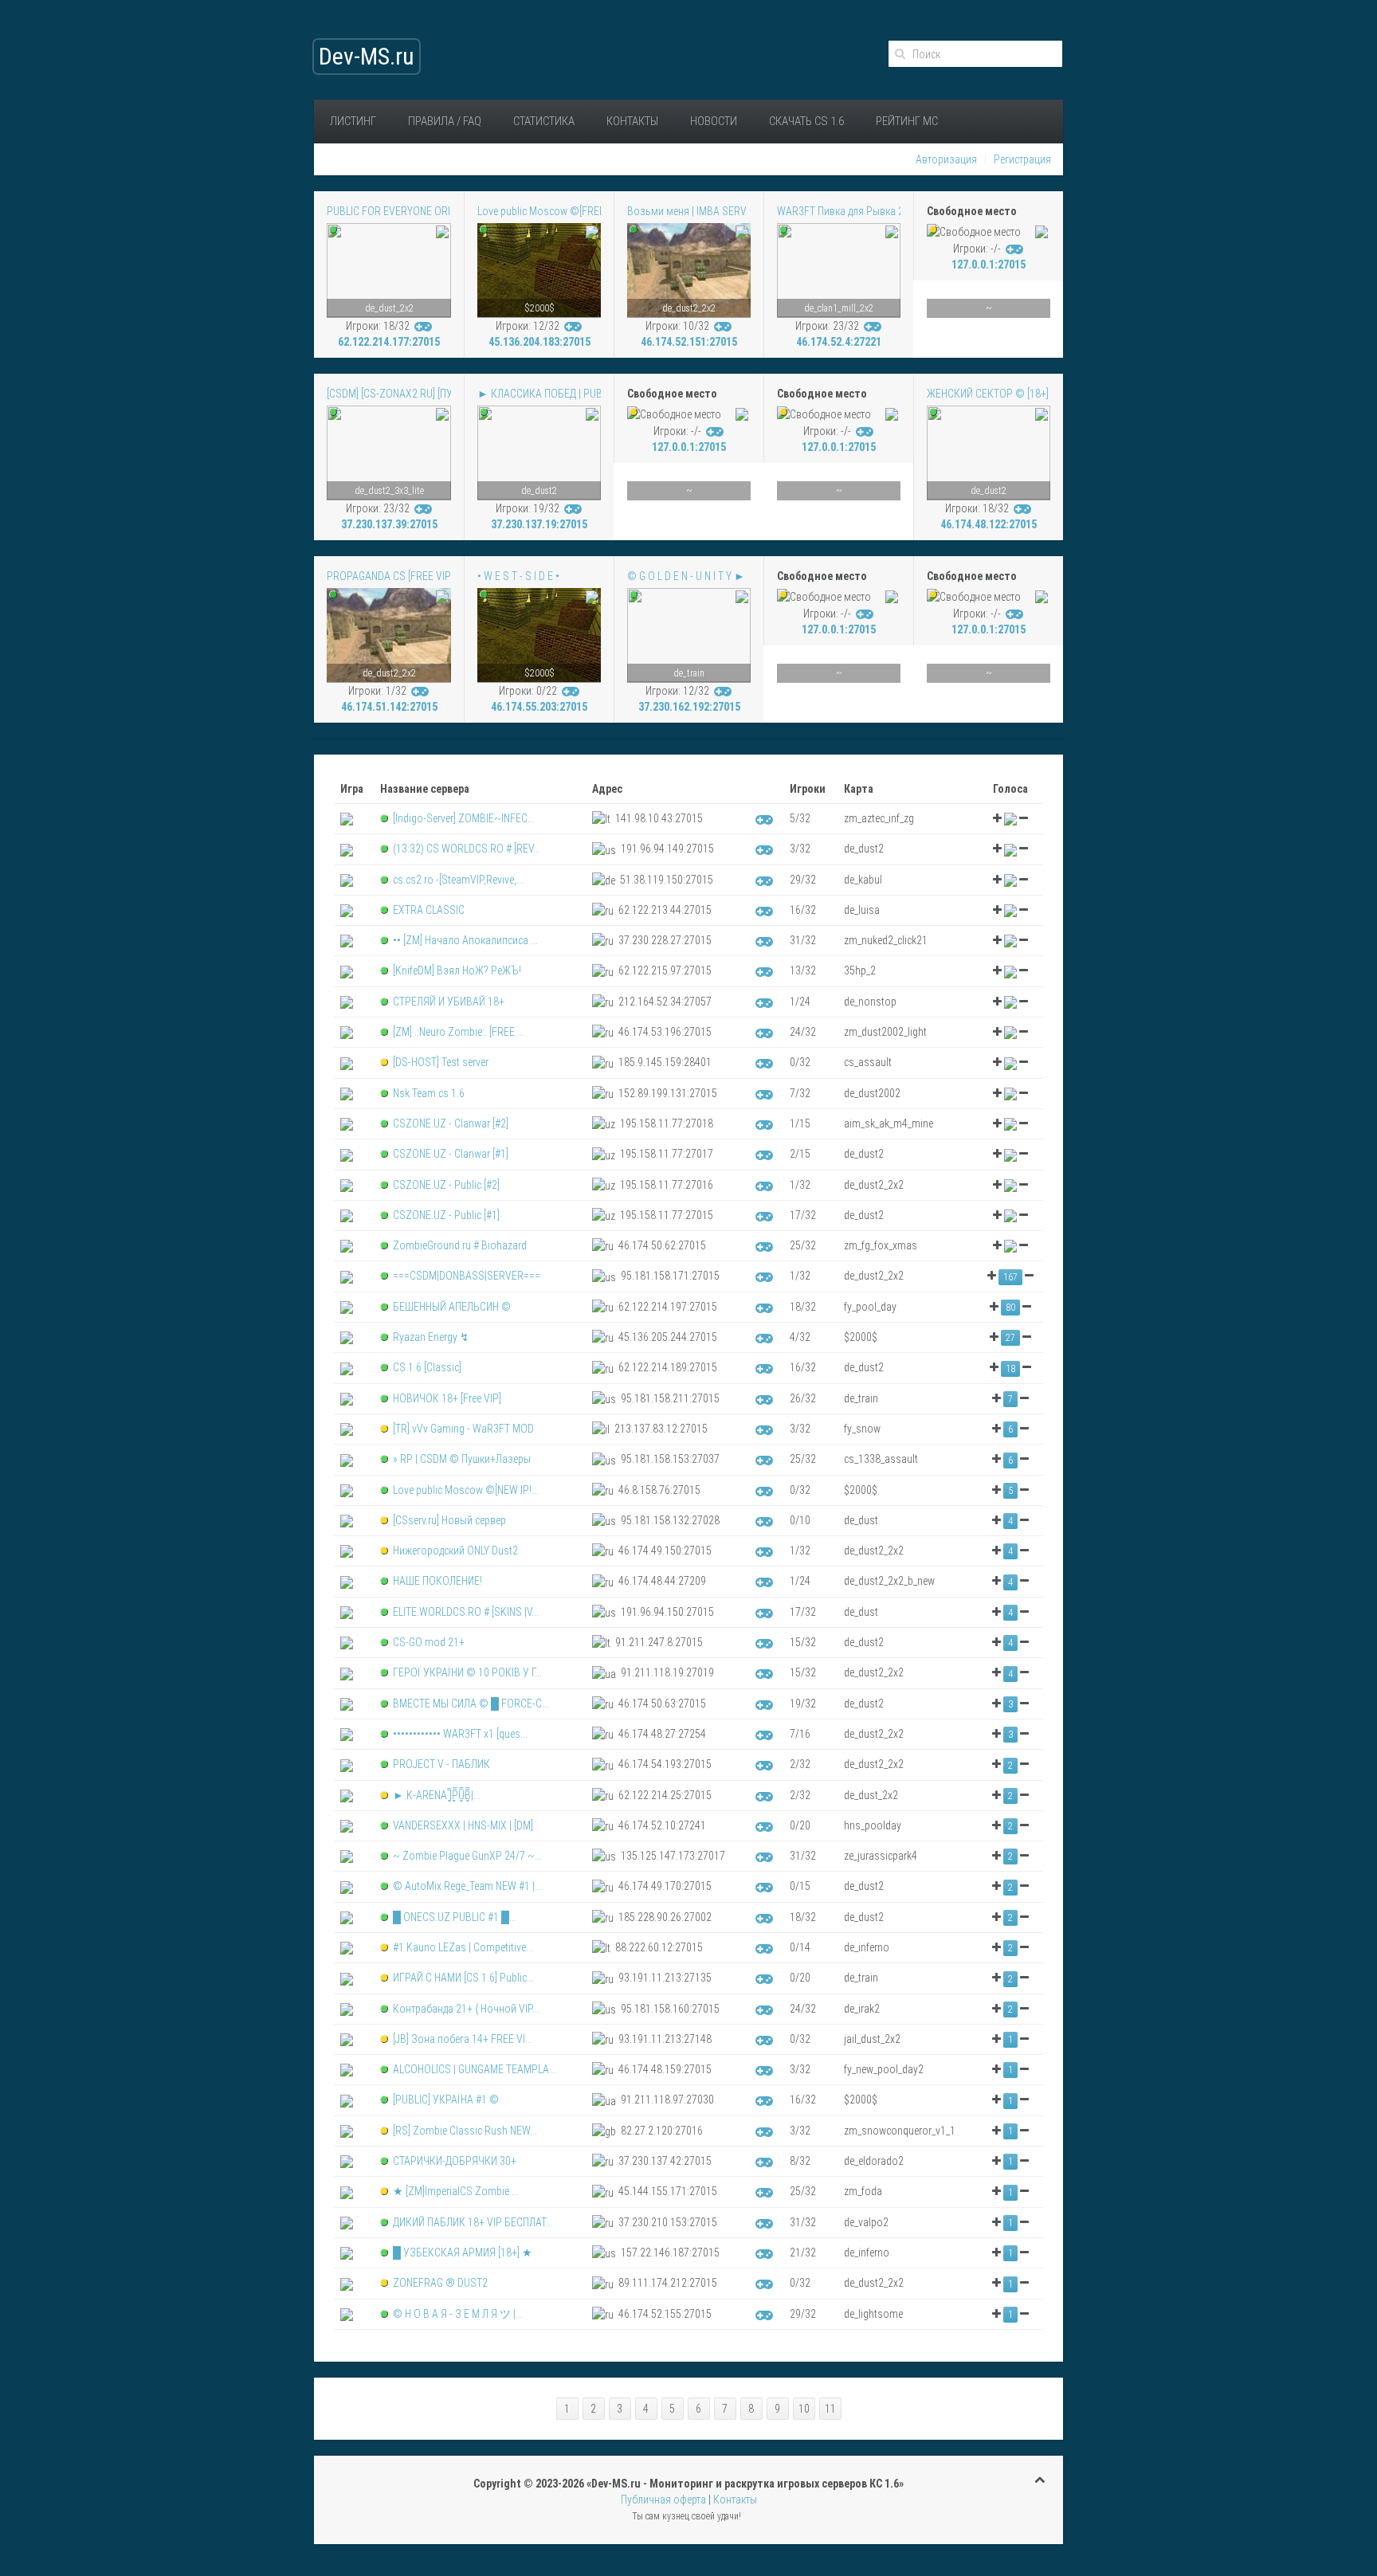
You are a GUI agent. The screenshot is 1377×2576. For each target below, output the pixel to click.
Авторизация (946, 159)
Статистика (544, 121)
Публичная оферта (663, 2500)
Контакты (632, 121)
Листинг (353, 121)
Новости (714, 121)
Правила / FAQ (445, 121)
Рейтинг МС (907, 121)
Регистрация (1022, 159)
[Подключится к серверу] (424, 326)
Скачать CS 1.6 (806, 121)
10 (804, 2409)
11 (830, 2409)
